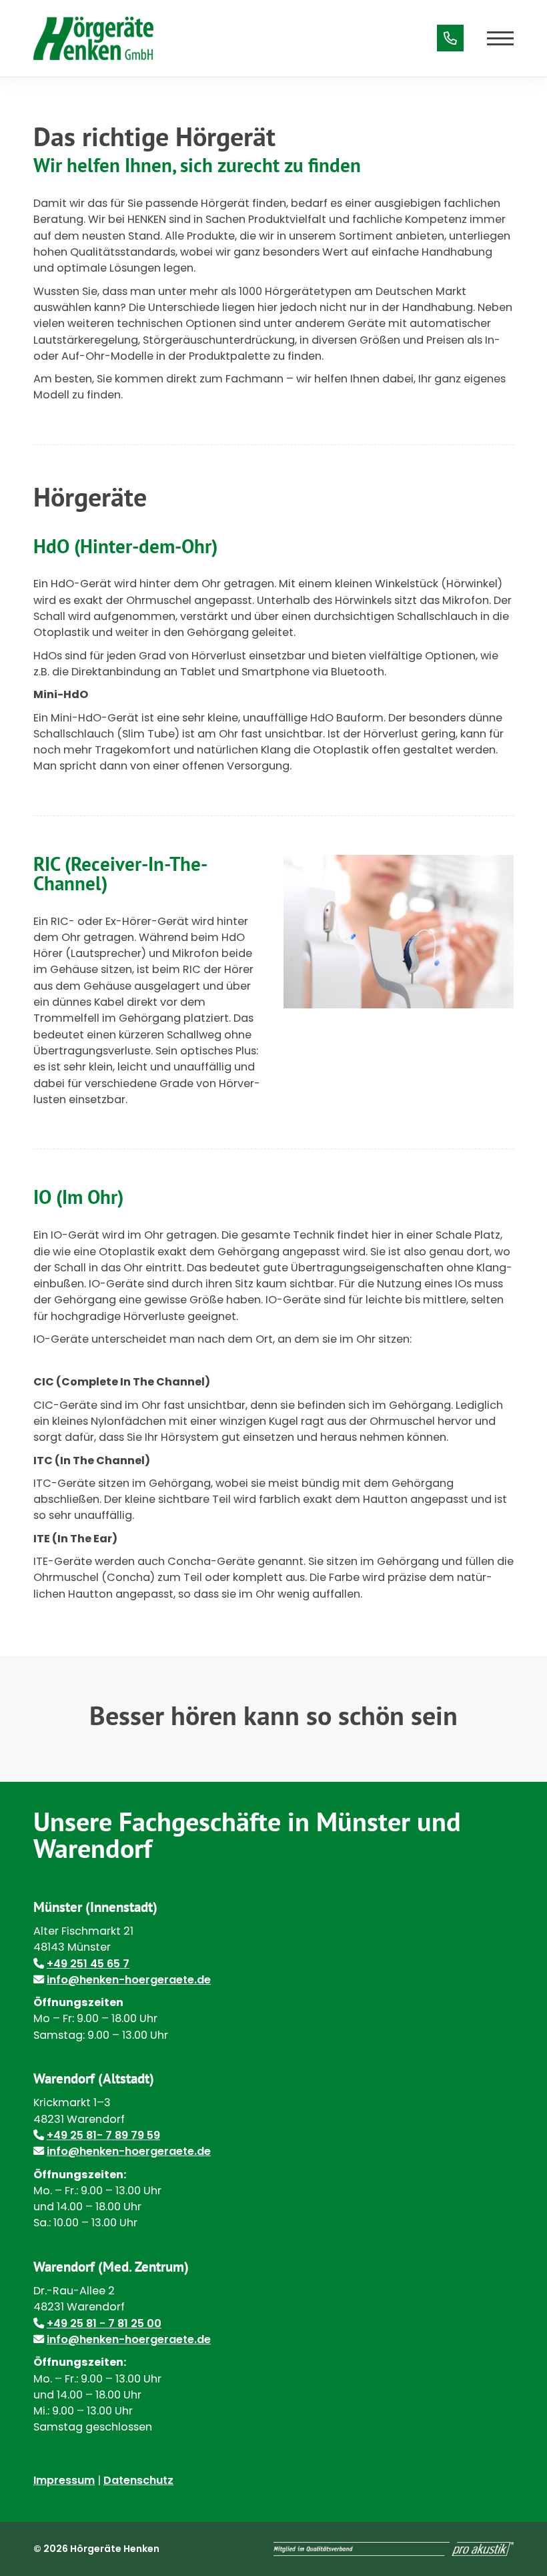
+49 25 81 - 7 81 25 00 (104, 2323)
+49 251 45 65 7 (88, 1964)
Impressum (64, 2480)
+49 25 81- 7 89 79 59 (103, 2135)
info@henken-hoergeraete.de (129, 1980)
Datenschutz (138, 2480)
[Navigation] (495, 38)
